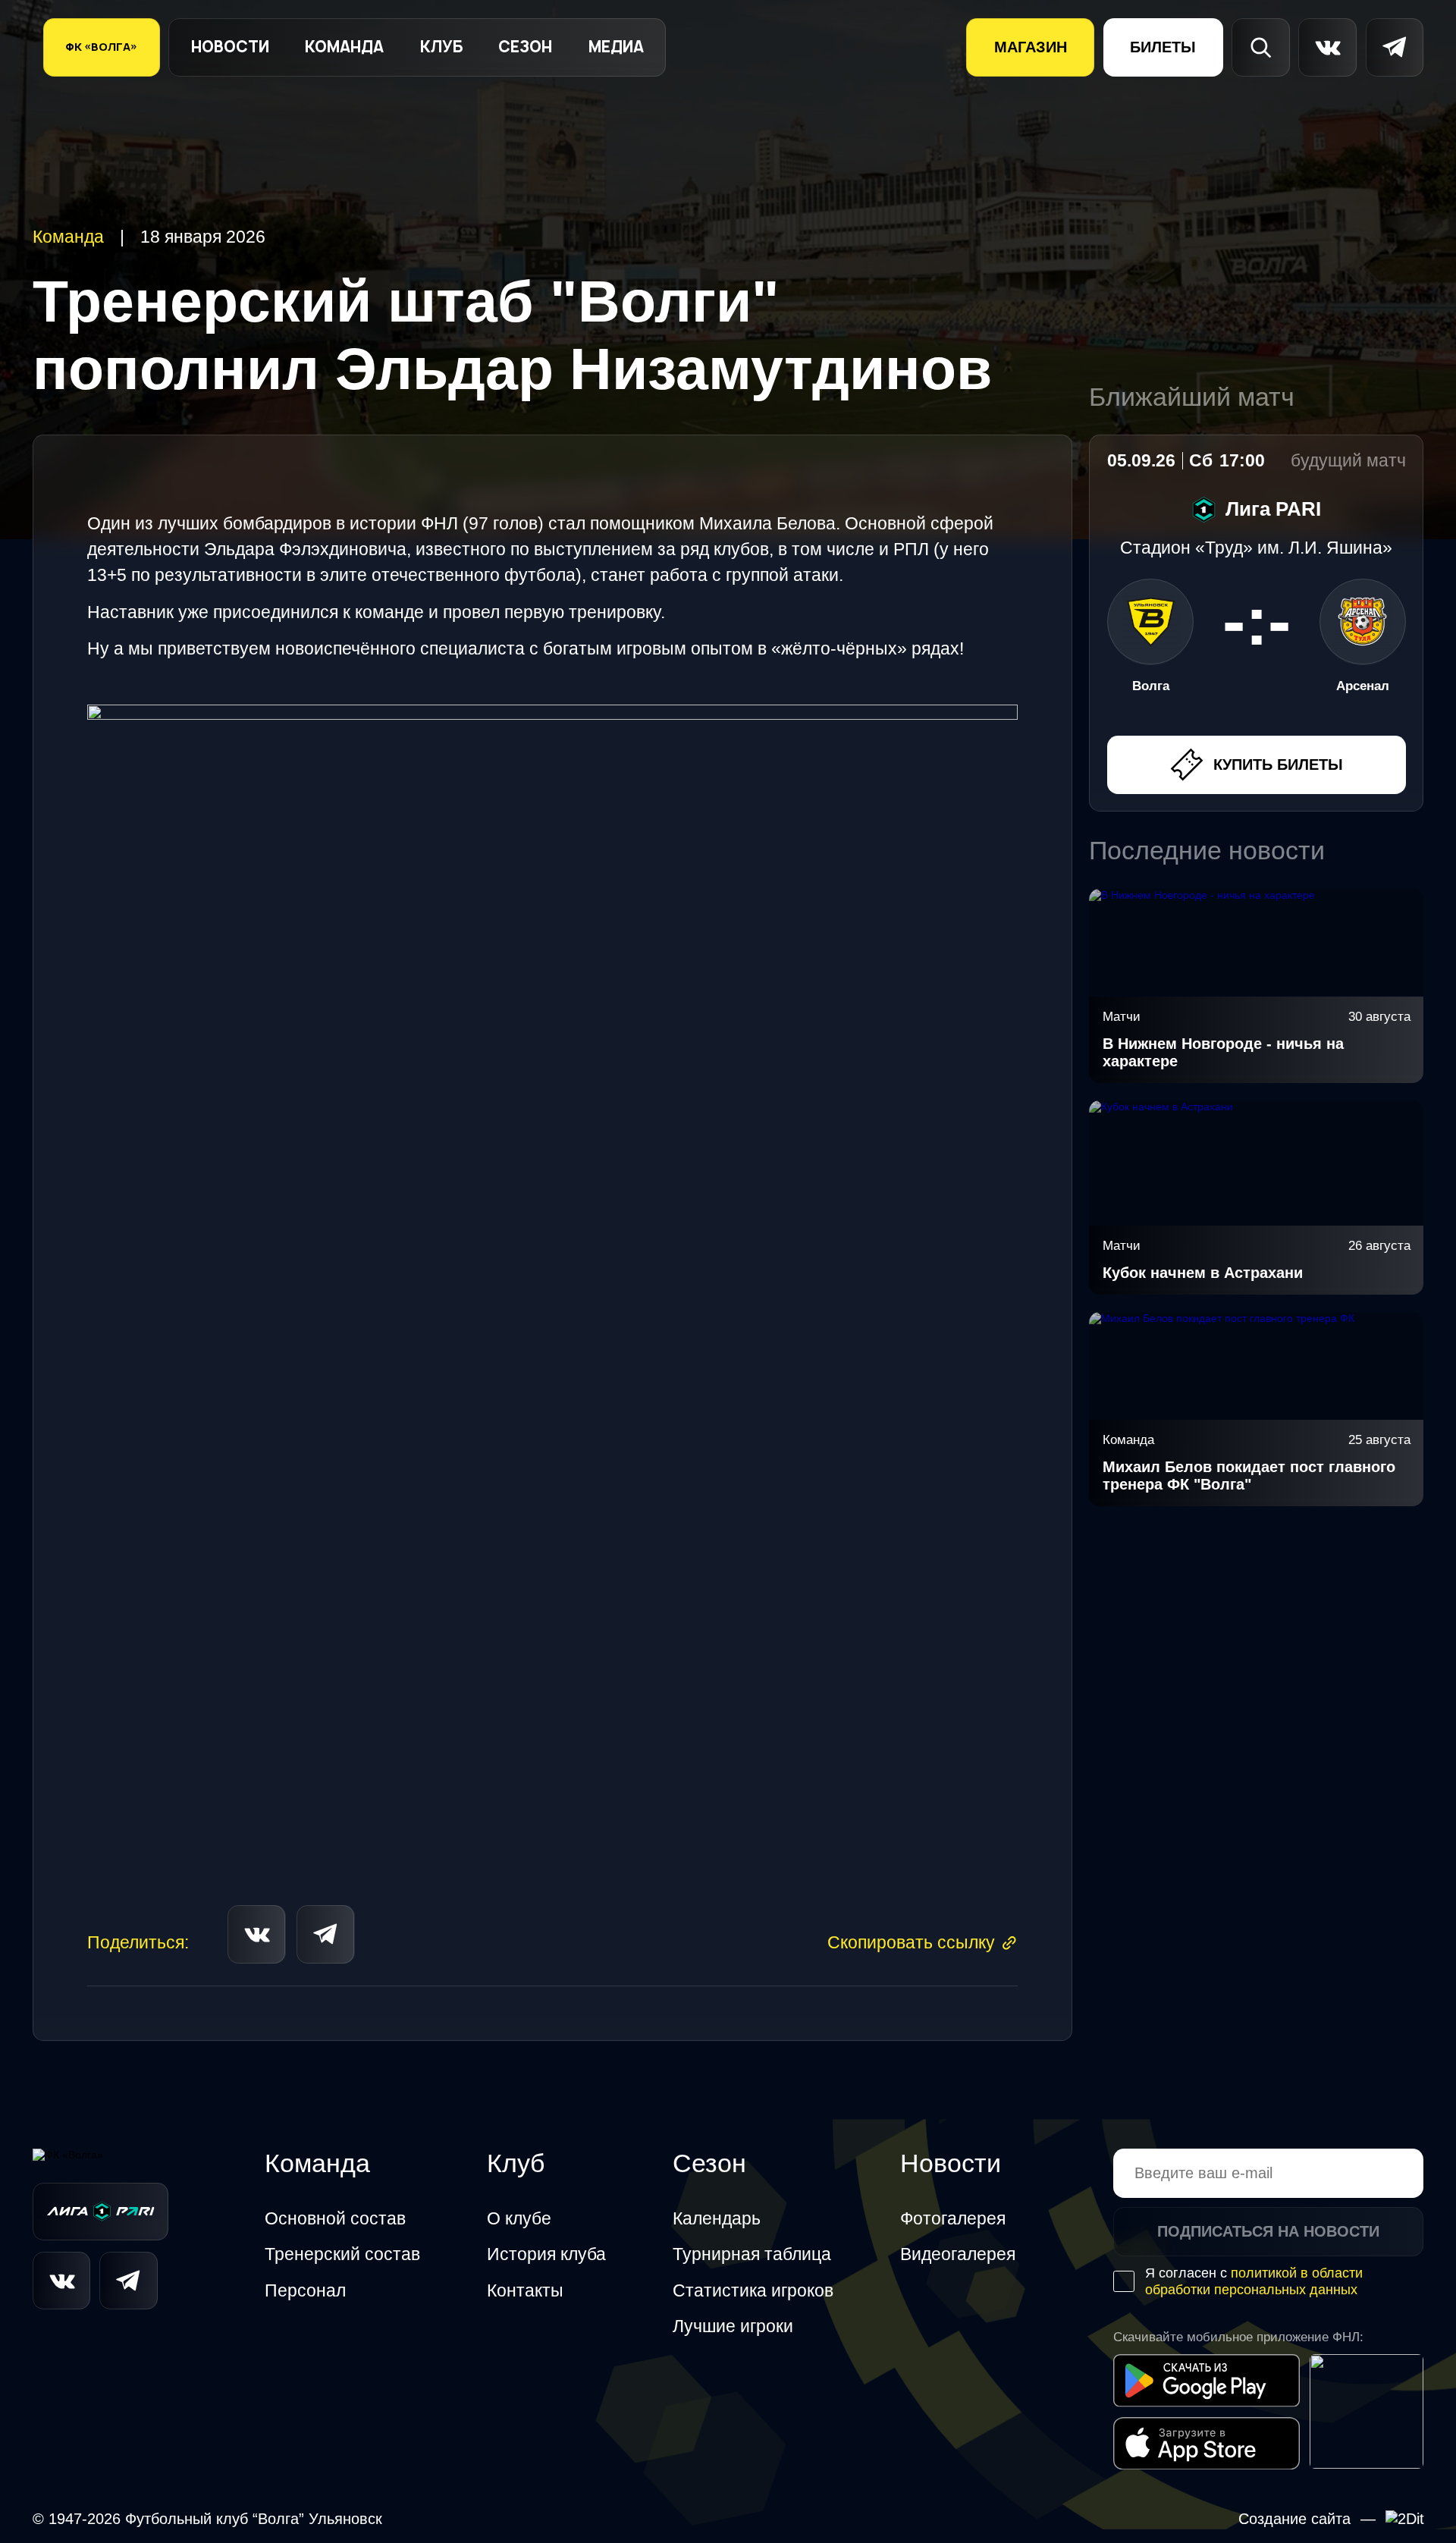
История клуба (546, 2254)
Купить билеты (1278, 764)
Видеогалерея (958, 2254)
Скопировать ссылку (911, 1942)
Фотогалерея (953, 2218)
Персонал (305, 2290)
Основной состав (335, 2218)
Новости (230, 47)
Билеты (1163, 47)
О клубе (519, 2218)
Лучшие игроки (733, 2326)
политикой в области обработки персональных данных (1254, 2281)
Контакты (525, 2290)
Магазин (1031, 47)
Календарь (717, 2218)
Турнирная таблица (752, 2254)
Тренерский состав (342, 2254)
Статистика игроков (753, 2290)
